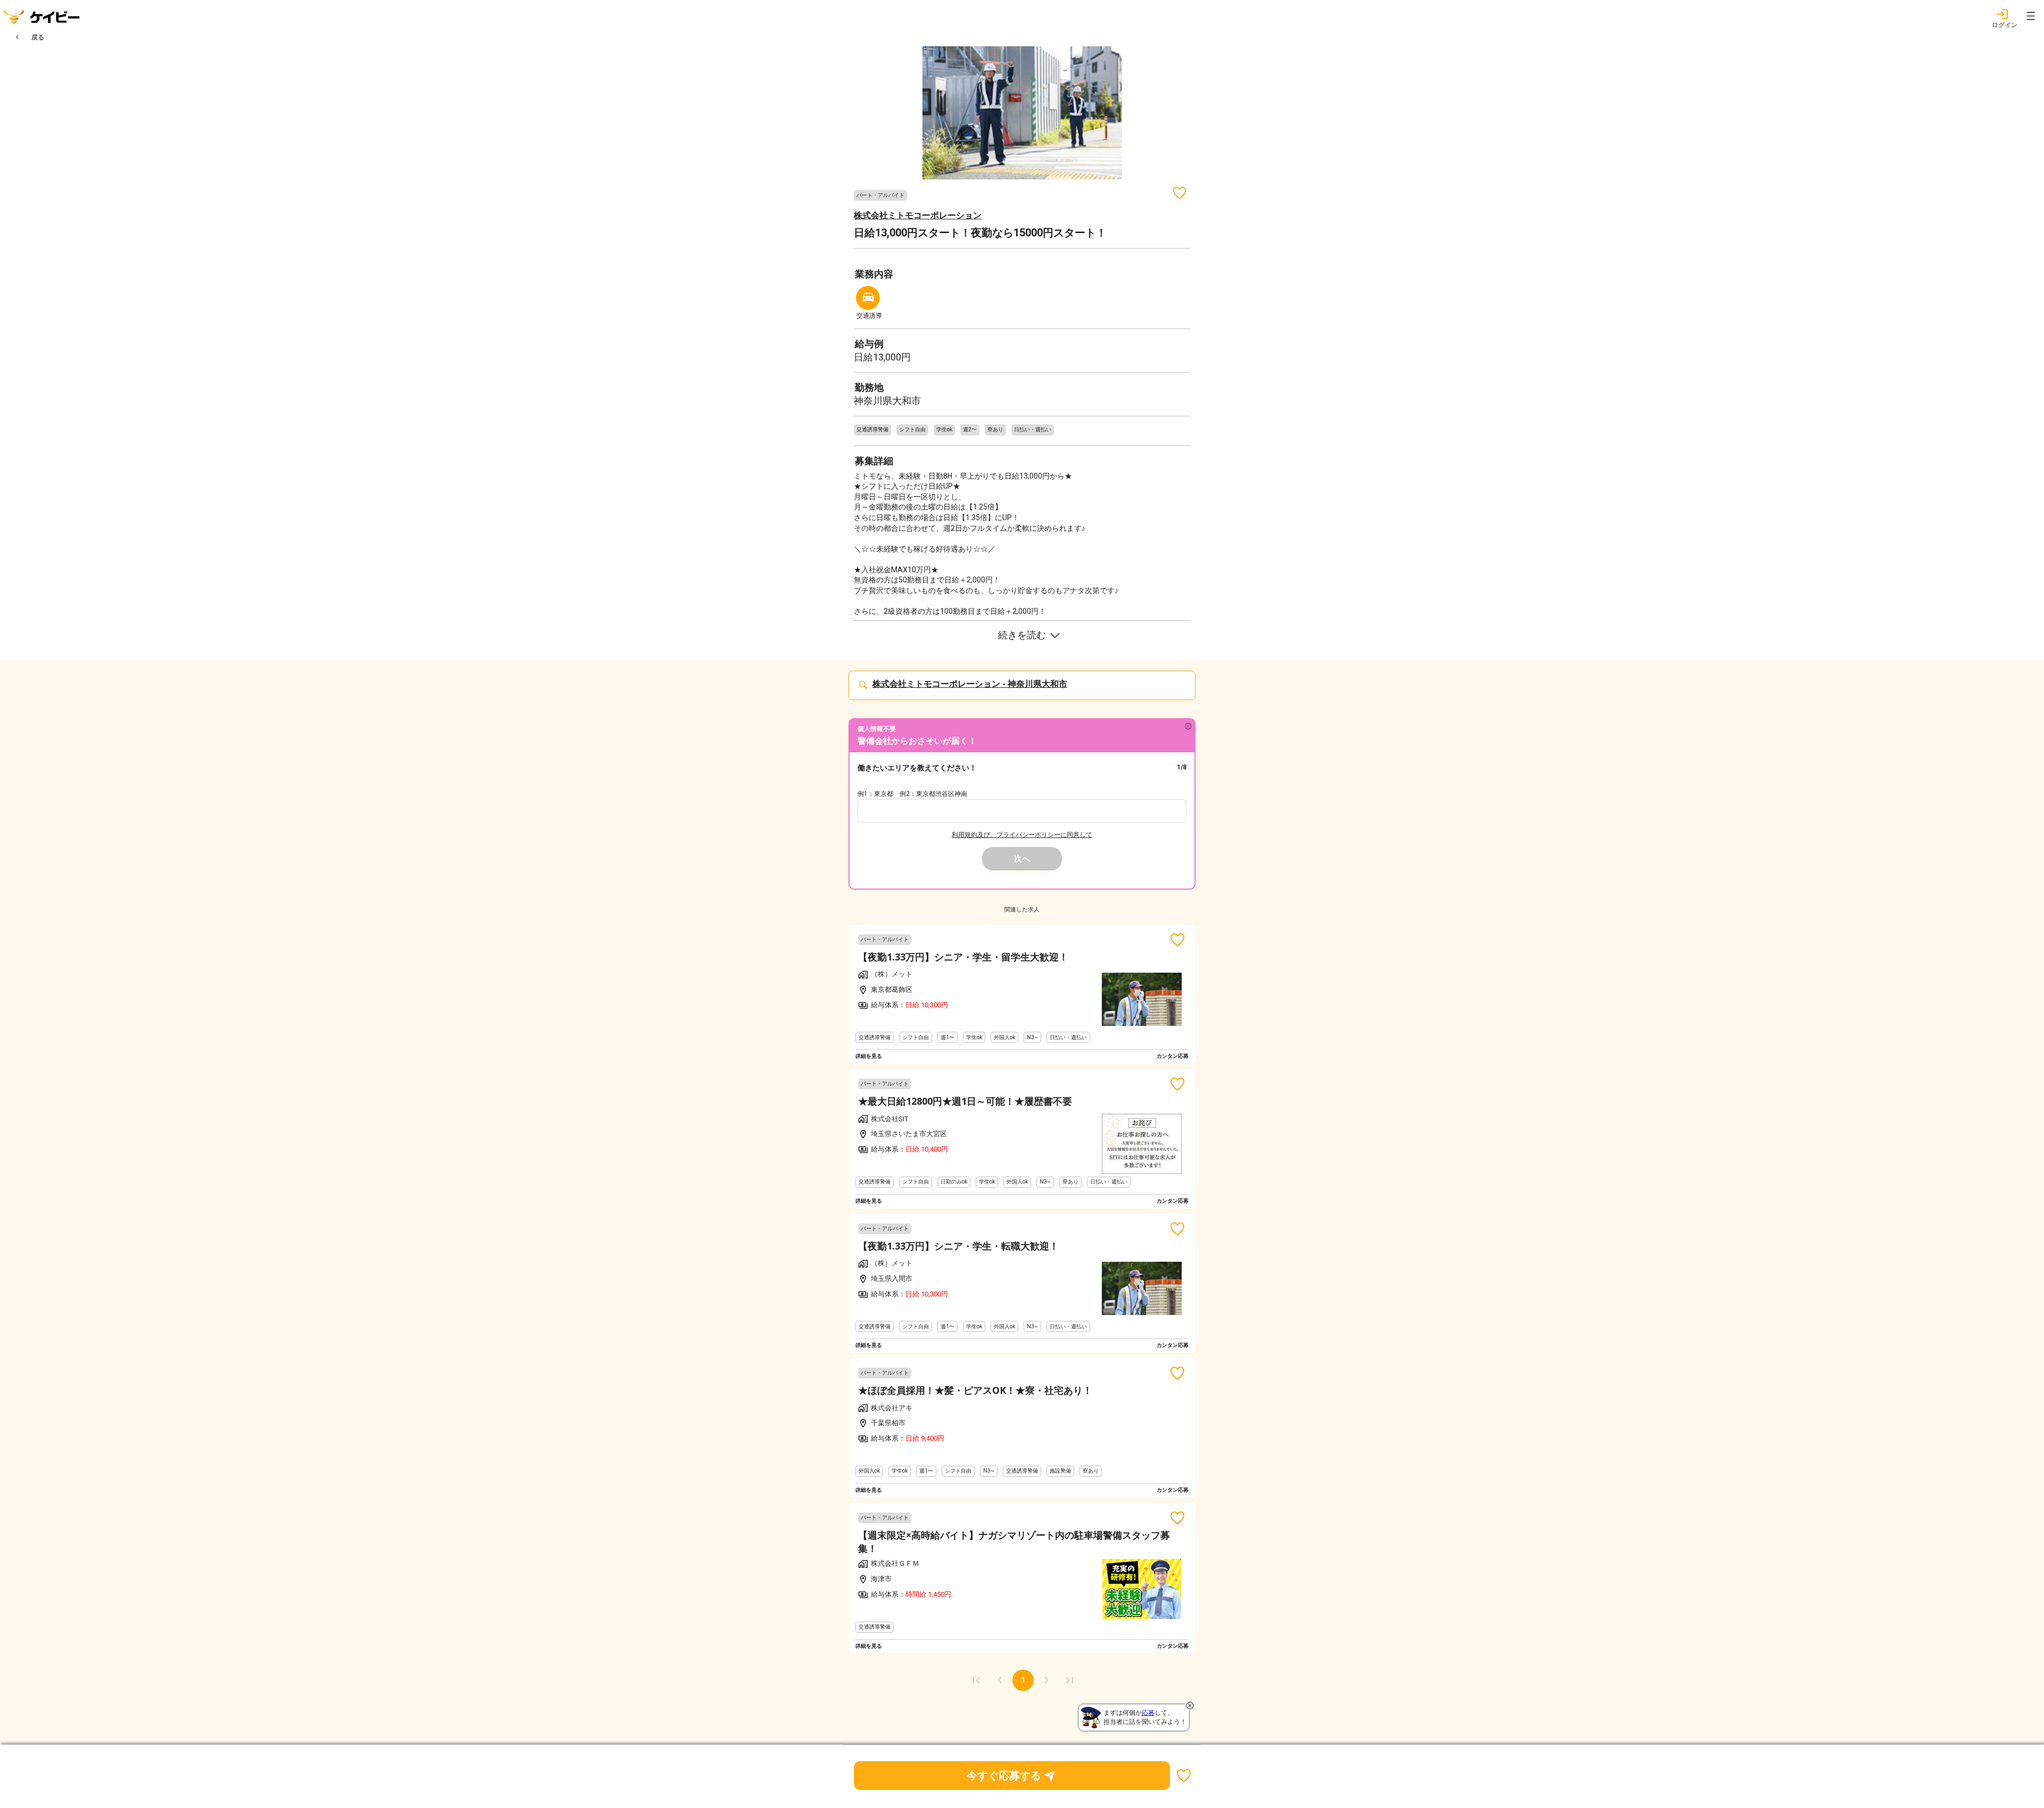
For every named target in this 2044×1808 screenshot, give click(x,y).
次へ (1022, 859)
